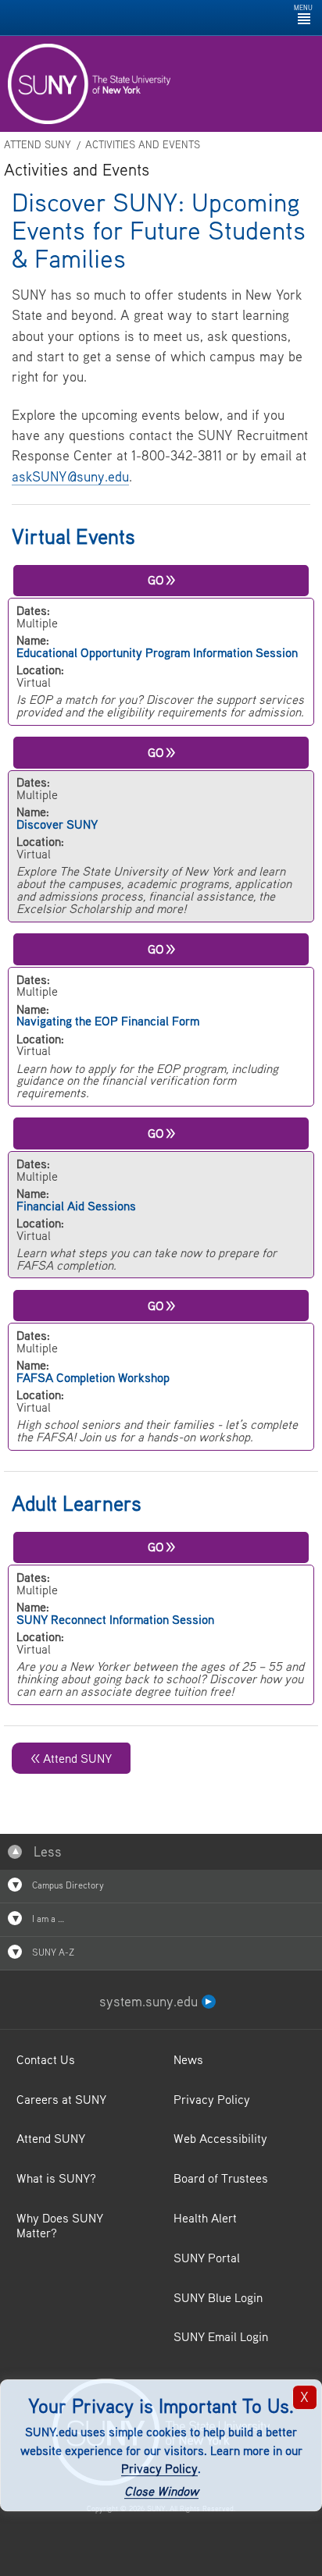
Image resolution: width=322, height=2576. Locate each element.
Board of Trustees (221, 2178)
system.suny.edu (150, 2001)
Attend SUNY (38, 145)
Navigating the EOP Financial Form (108, 1021)
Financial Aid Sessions (76, 1206)
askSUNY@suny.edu (70, 476)
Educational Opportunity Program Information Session (157, 652)
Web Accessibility (220, 2138)
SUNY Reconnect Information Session (115, 1619)
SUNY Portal (207, 2258)
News (188, 2059)
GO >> (161, 580)
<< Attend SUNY (71, 1758)
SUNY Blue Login (218, 2297)
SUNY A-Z (52, 1952)
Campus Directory (67, 1885)
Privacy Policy (159, 2469)
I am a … (47, 1919)
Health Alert (205, 2218)
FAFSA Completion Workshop (93, 1377)
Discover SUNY (57, 824)
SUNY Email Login (221, 2336)
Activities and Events (143, 145)
